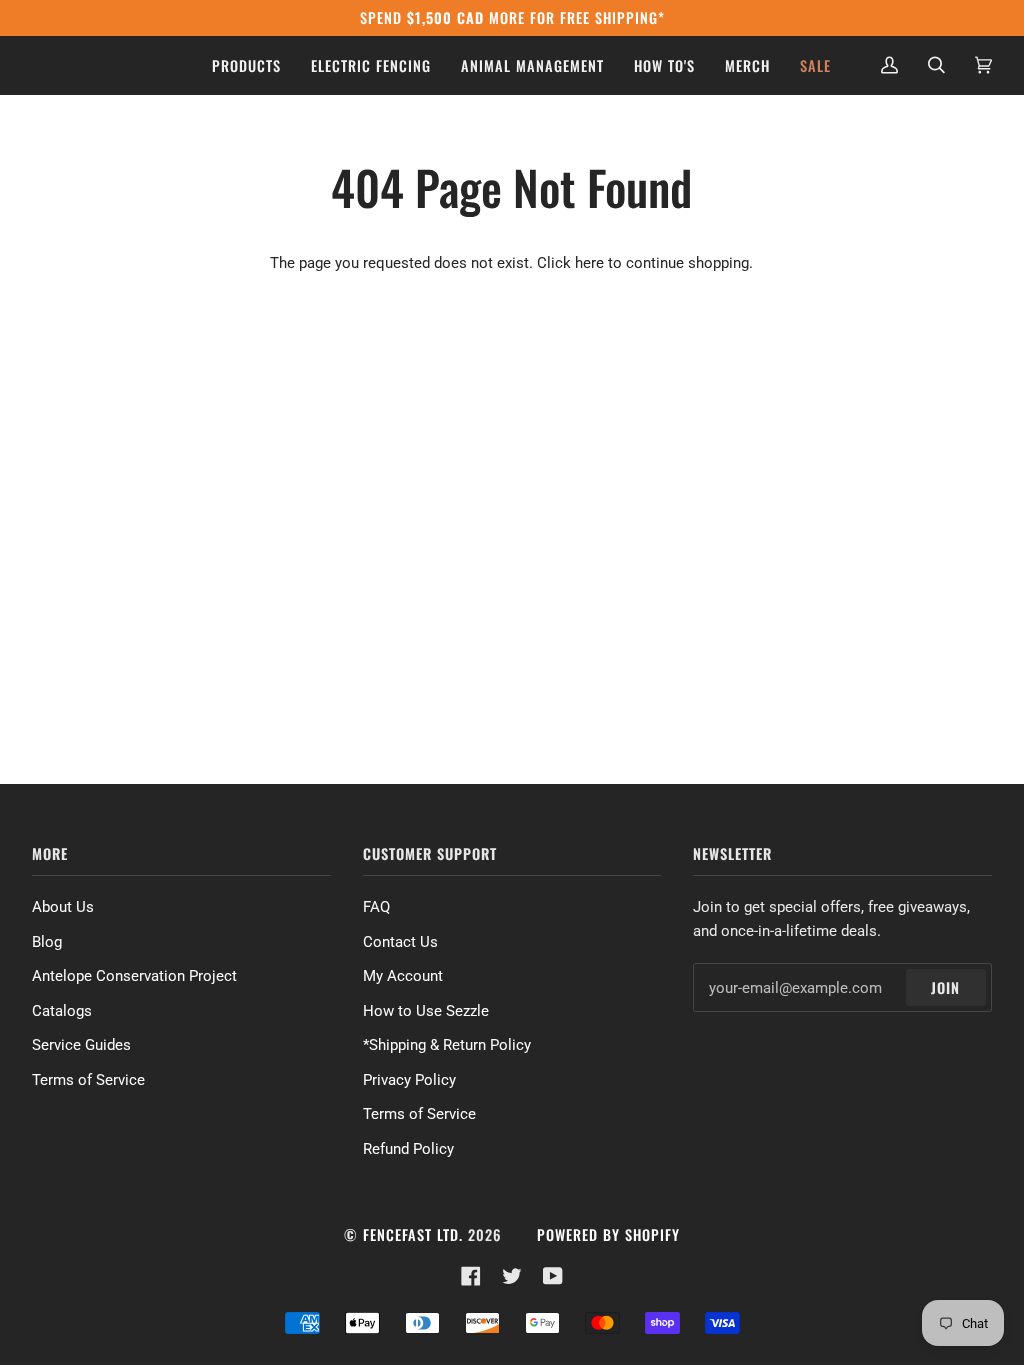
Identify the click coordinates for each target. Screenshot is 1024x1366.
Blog (47, 942)
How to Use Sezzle (426, 1011)
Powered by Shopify (608, 1234)
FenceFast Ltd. (413, 1234)
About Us (63, 907)
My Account (403, 976)
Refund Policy (408, 1149)
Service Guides (81, 1045)
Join (945, 987)
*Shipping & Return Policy (447, 1045)
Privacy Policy (409, 1080)
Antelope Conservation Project (134, 976)
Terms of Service (88, 1080)
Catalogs (62, 1011)
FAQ (376, 907)
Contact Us (400, 942)
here (589, 263)
